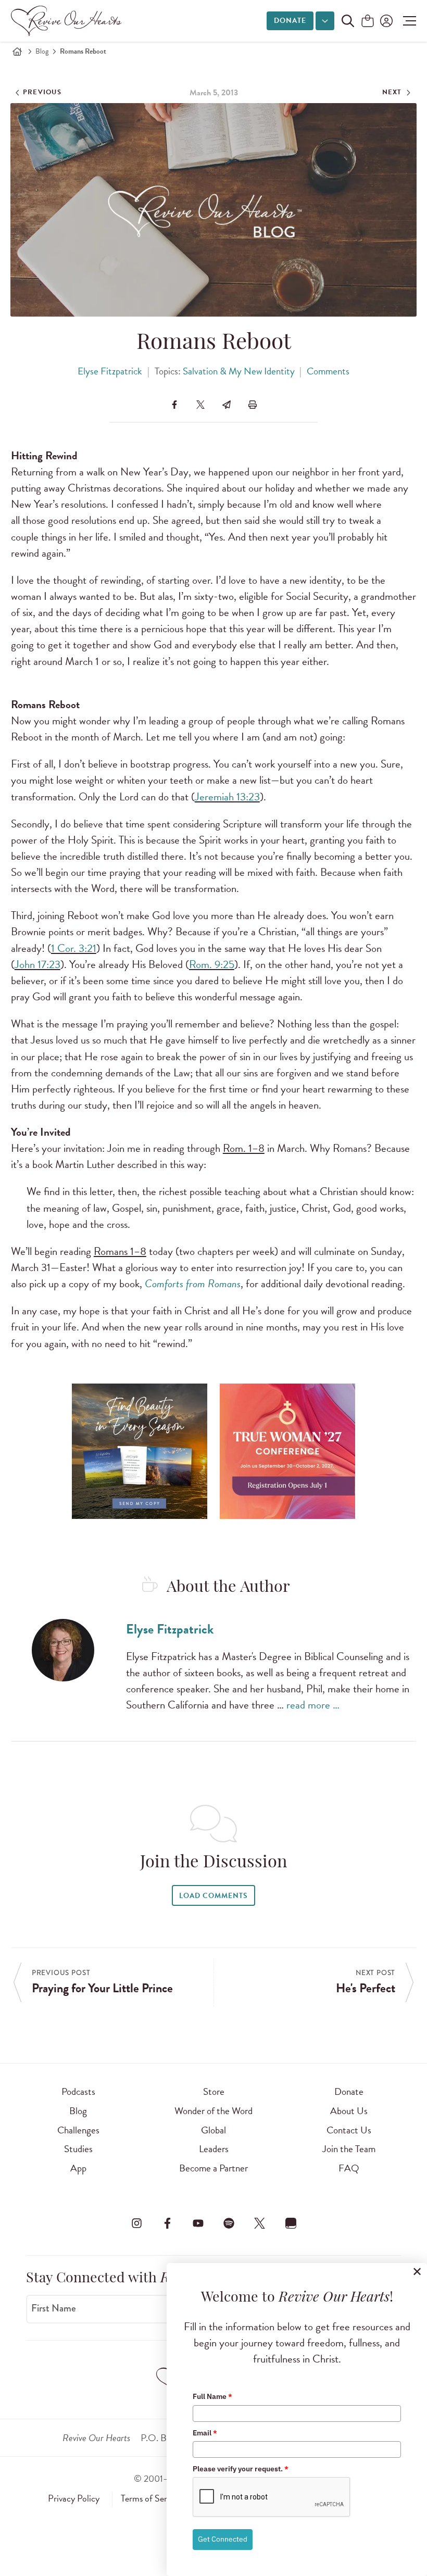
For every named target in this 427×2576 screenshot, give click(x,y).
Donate (290, 21)
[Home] (17, 52)
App (78, 2168)
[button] (407, 21)
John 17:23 (37, 964)
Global (213, 2130)
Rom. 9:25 (212, 964)
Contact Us (349, 2130)
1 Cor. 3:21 (74, 948)
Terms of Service (151, 2498)
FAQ (349, 2168)
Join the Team (349, 2149)
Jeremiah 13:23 (227, 797)
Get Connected (223, 2539)
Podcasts (78, 2091)
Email (205, 2433)
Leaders (214, 2149)
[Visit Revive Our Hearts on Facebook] (167, 2223)
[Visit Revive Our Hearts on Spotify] (229, 2223)
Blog (42, 51)
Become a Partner (213, 2168)
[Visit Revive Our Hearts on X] (260, 2223)
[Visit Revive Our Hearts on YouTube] (198, 2223)
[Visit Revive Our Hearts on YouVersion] (291, 2223)
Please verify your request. (241, 2469)
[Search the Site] (348, 21)
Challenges (78, 2130)
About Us (349, 2111)
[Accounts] (385, 21)
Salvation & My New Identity (239, 371)
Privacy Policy (74, 2498)
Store (214, 2091)
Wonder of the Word (213, 2111)
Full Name (212, 2396)
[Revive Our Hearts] (68, 21)
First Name (54, 2308)
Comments (328, 371)
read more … (313, 1705)
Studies (78, 2149)
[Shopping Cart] (368, 22)
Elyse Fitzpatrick (110, 371)
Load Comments (213, 1896)
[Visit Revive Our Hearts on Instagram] (136, 2223)
